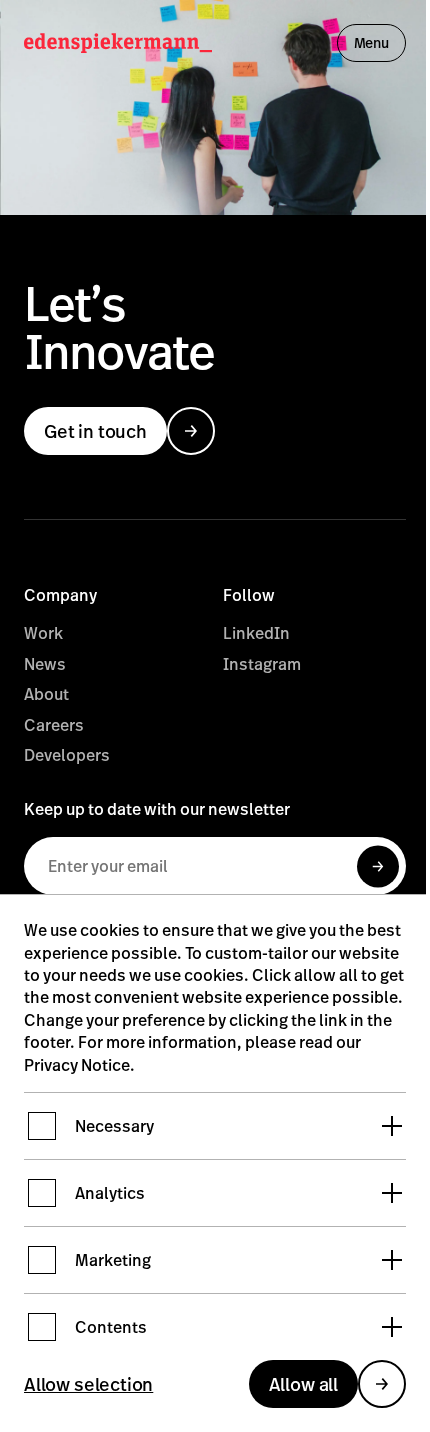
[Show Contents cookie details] (392, 1327)
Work (43, 633)
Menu (371, 42)
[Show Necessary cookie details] (392, 1126)
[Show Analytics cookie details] (392, 1193)
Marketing (113, 1260)
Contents (111, 1327)
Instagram (262, 664)
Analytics (110, 1193)
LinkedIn (256, 633)
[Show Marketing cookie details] (392, 1260)
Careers (54, 725)
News (45, 664)
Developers (67, 755)
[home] (118, 43)
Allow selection (88, 1384)
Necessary (114, 1126)
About (46, 694)
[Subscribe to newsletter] (378, 868)
